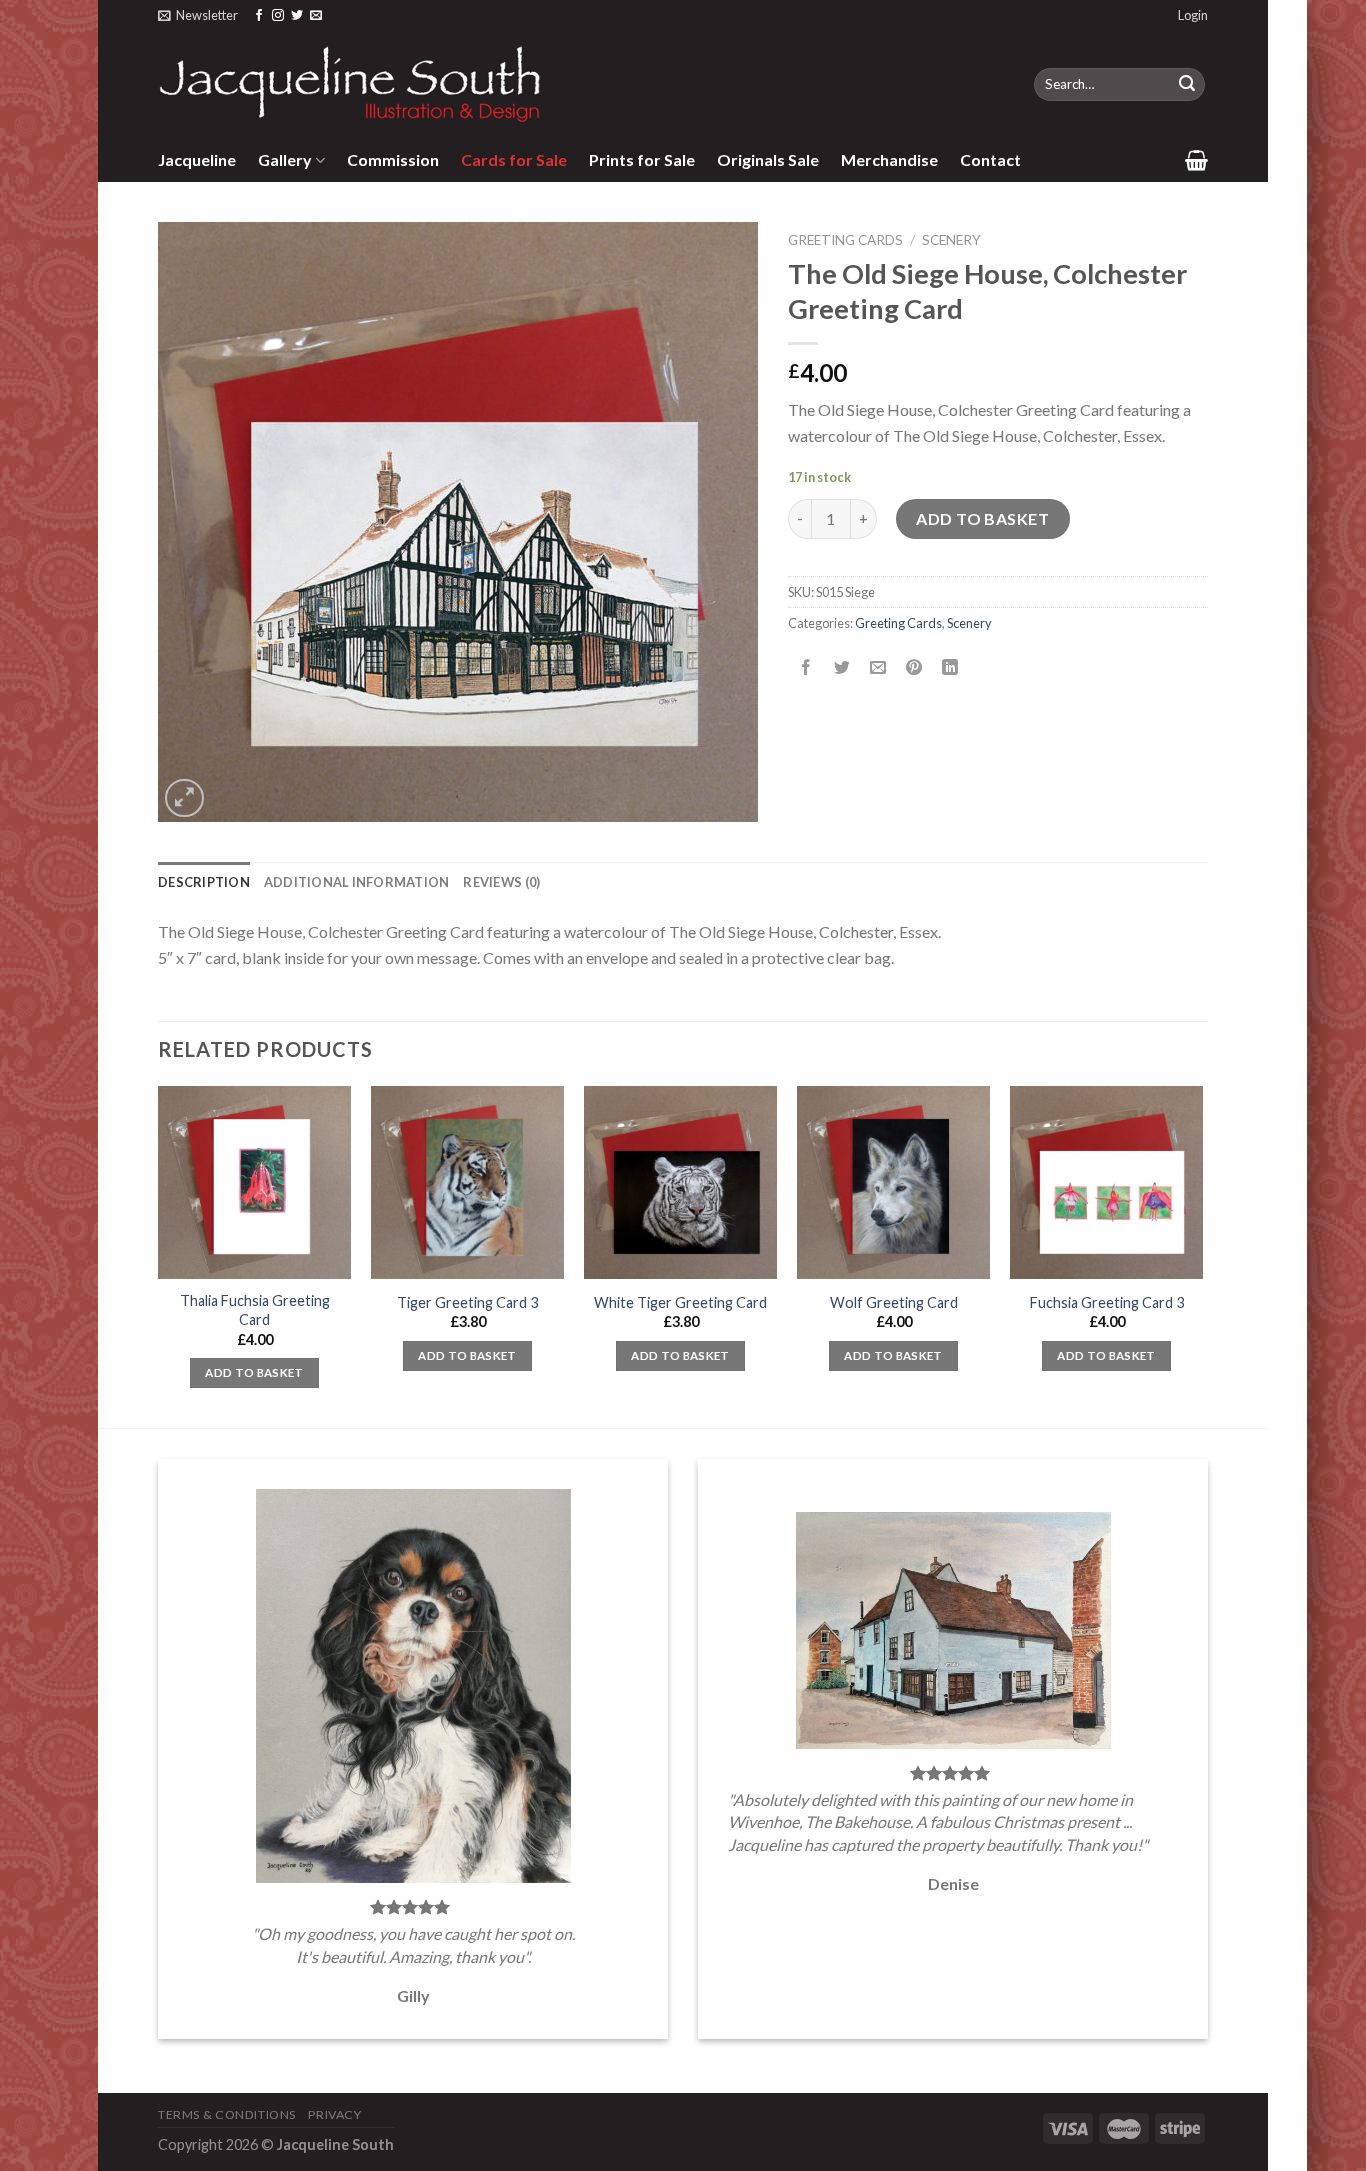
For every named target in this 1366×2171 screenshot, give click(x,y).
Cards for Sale (514, 159)
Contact (990, 159)
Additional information (357, 882)
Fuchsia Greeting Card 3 (1107, 1302)
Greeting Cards (845, 240)
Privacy (334, 2114)
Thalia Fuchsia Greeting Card (255, 1310)
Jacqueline (197, 159)
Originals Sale (768, 159)
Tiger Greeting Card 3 (467, 1302)
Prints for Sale (642, 159)
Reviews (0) (501, 882)
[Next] (1202, 1255)
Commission (393, 159)
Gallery (285, 159)
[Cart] (1196, 160)
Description (204, 882)
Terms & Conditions (227, 2114)
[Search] (1187, 85)
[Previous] (159, 1255)
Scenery (951, 240)
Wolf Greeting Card (894, 1302)
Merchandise (889, 159)
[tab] (204, 882)
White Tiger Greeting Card (680, 1302)
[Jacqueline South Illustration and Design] (351, 84)
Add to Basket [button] (254, 1372)
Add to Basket (982, 518)
